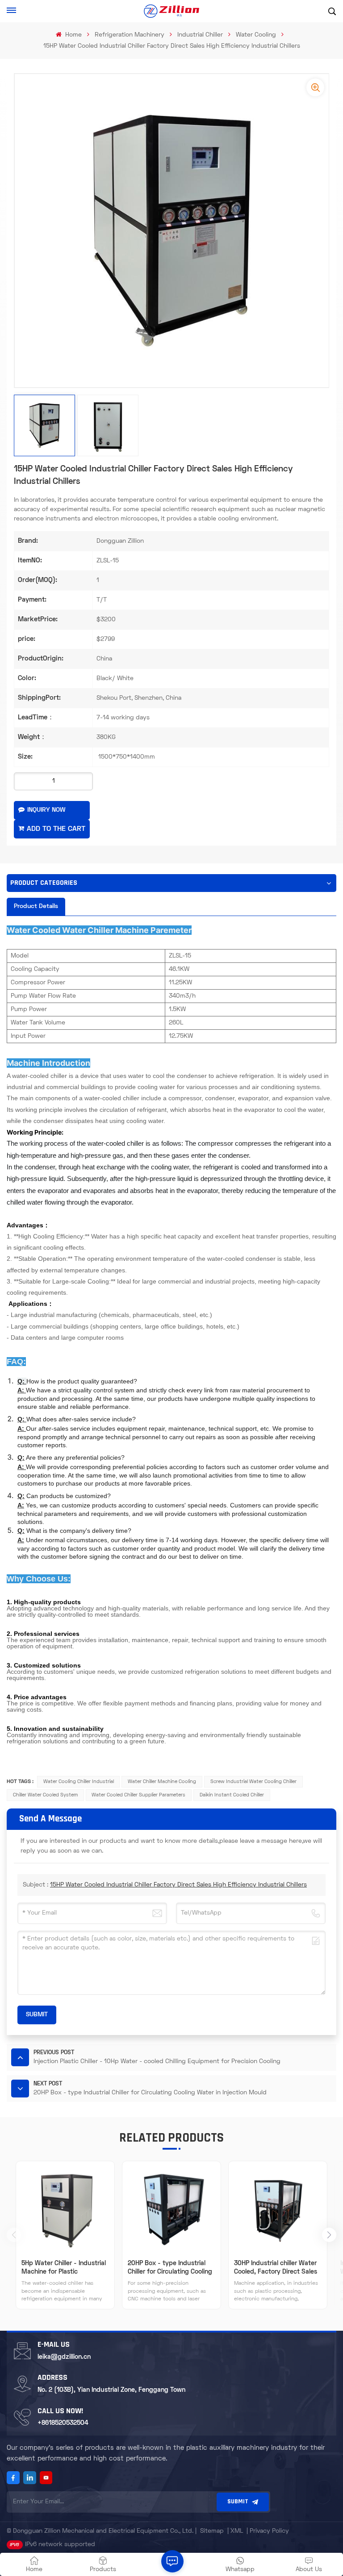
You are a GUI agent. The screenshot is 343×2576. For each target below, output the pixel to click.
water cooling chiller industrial (79, 1782)
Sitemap (212, 2531)
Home (72, 35)
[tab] (36, 907)
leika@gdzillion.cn (64, 2357)
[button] (329, 2235)
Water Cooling (256, 35)
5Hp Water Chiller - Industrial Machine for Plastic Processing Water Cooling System (64, 2268)
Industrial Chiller (200, 35)
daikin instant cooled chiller (232, 1795)
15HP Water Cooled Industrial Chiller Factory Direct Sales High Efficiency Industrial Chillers (178, 1885)
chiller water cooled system (45, 1795)
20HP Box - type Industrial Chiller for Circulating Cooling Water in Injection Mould (170, 2268)
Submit (238, 2502)
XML (237, 2531)
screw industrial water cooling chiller (253, 1782)
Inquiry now (46, 810)
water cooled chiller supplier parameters (138, 1795)
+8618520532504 (63, 2423)
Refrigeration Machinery (130, 35)
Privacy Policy (269, 2531)
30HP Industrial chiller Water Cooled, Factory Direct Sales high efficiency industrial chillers (276, 2268)
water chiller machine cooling (162, 1782)
